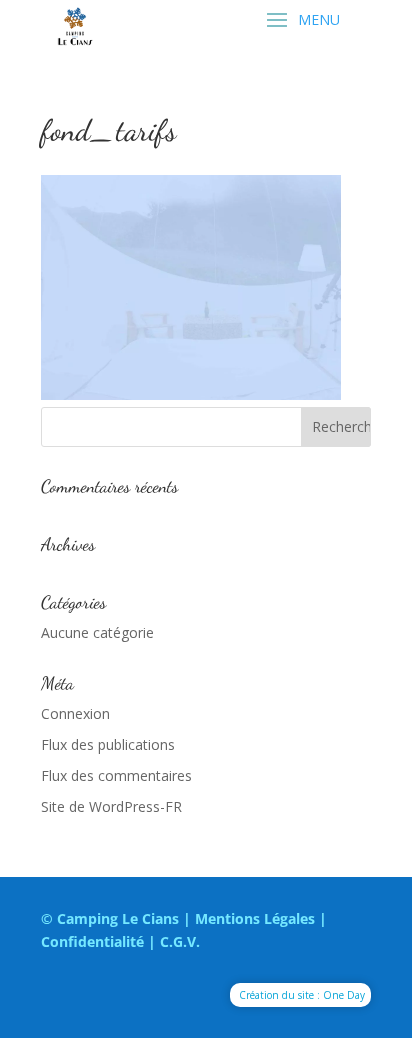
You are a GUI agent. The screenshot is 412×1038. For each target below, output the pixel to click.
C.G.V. (180, 941)
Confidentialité (92, 941)
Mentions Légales (255, 918)
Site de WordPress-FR (111, 806)
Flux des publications (108, 744)
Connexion (75, 713)
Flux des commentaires (116, 775)
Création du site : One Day (302, 995)
